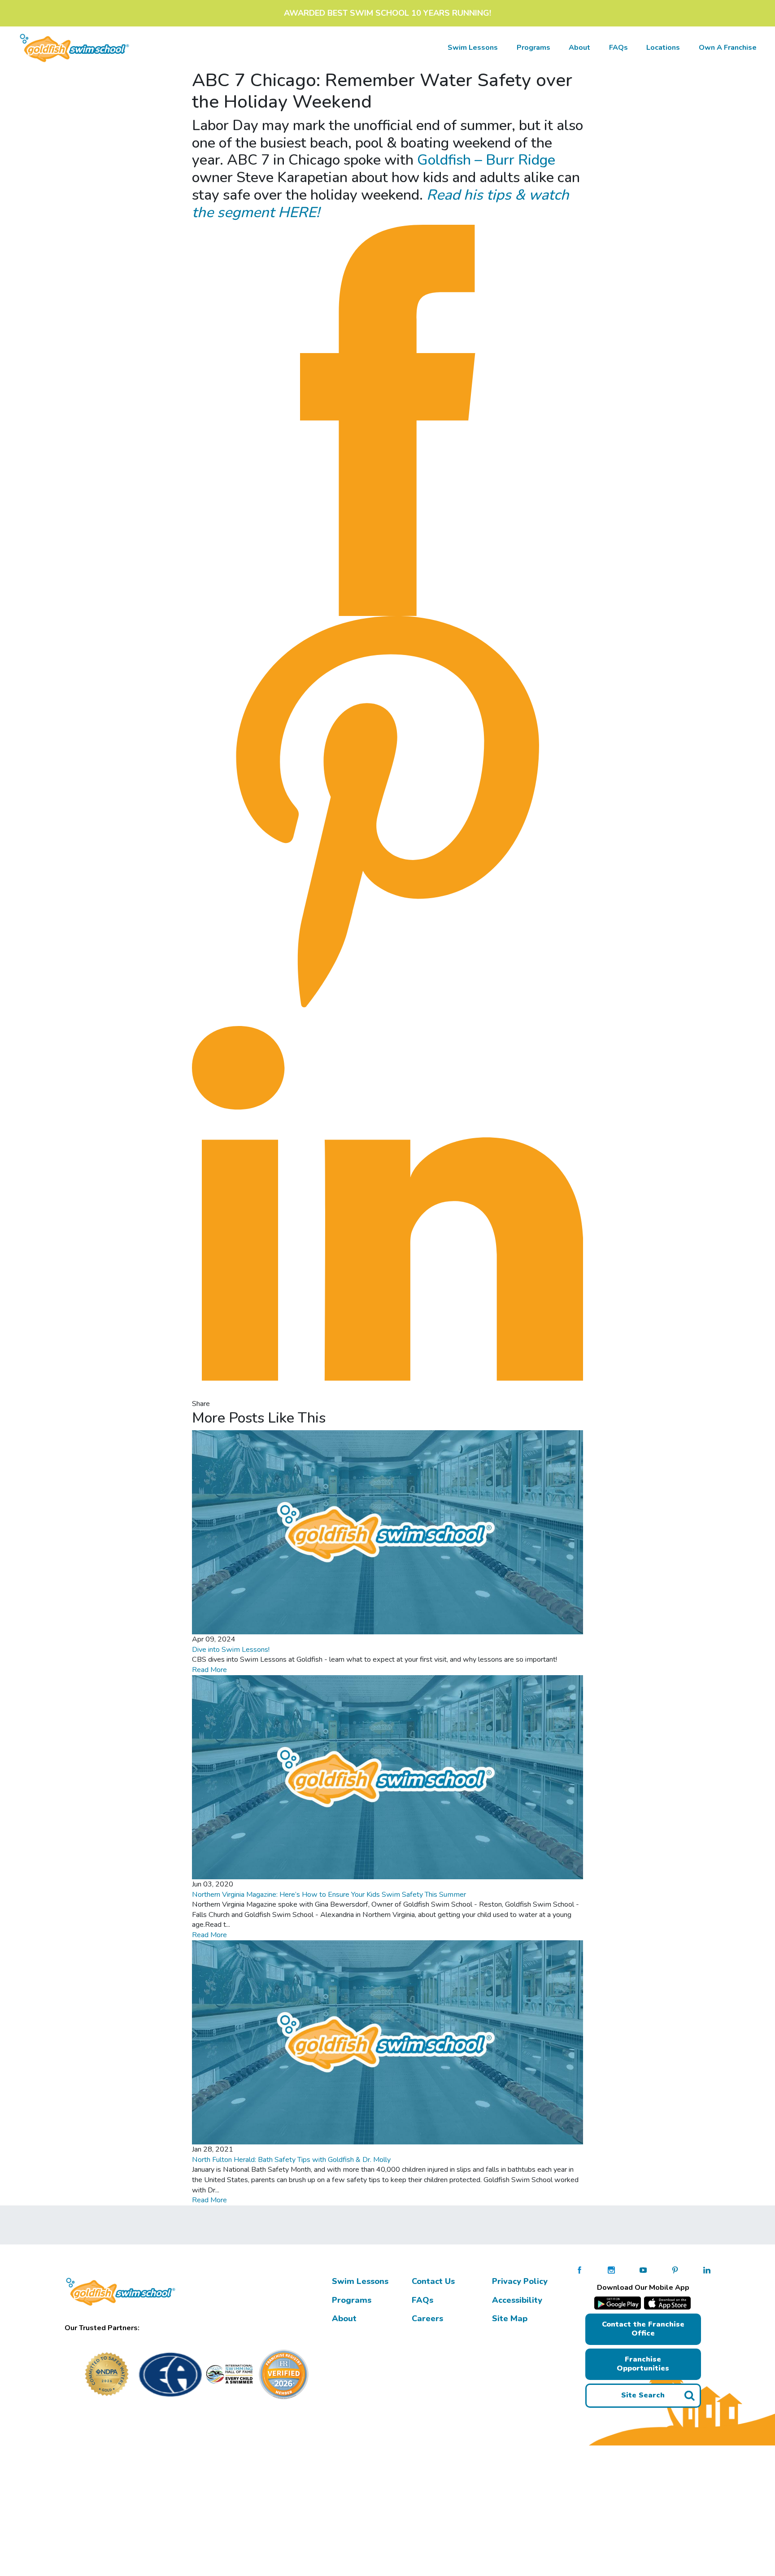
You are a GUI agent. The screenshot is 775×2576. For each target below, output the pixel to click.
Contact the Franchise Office (643, 2329)
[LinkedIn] (387, 1203)
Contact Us (433, 2281)
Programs (533, 48)
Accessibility (517, 2300)
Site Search (643, 2395)
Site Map (510, 2318)
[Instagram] (611, 2270)
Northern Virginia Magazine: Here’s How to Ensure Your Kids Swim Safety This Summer (329, 1895)
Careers (427, 2318)
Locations (663, 48)
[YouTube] (643, 2270)
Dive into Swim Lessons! (232, 1650)
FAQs (618, 48)
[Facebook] (387, 420)
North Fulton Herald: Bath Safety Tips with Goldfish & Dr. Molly (291, 2160)
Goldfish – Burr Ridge (486, 160)
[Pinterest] (387, 812)
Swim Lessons (360, 2281)
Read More (209, 1670)
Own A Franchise (728, 48)
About (579, 48)
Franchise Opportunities (643, 2364)
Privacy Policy (520, 2281)
